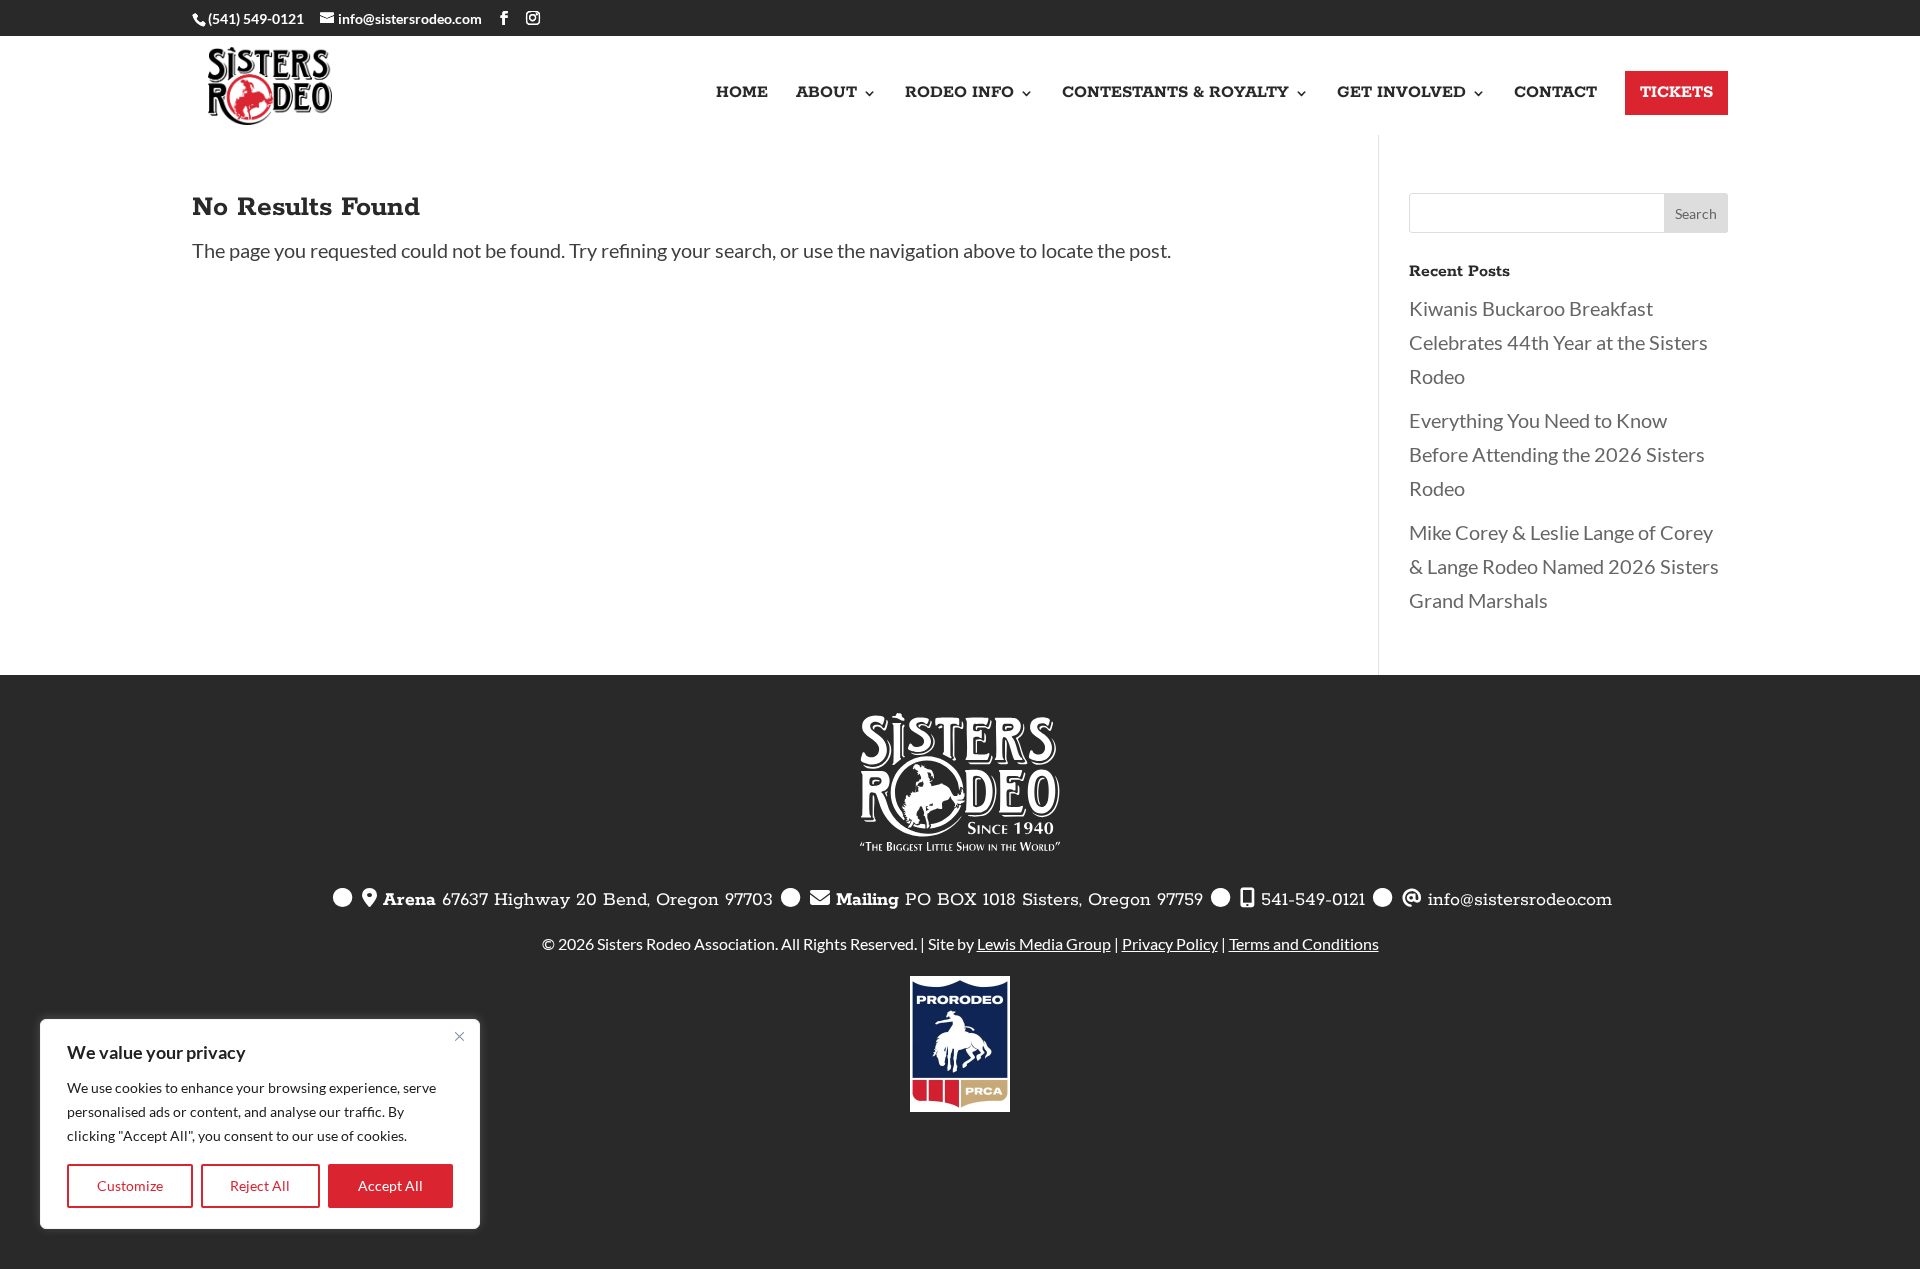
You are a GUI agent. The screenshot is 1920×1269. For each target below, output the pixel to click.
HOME (742, 94)
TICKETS (1676, 92)
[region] (260, 1124)
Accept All (390, 1185)
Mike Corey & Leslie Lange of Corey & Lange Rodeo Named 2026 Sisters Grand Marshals (1564, 566)
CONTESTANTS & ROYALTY (1175, 94)
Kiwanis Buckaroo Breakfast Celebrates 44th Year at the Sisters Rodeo (1558, 342)
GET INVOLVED (1401, 94)
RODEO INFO (959, 94)
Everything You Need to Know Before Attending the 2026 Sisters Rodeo (1557, 454)
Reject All (260, 1185)
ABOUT (826, 94)
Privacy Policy (1170, 943)
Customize (130, 1185)
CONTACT (1555, 94)
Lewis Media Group (1044, 943)
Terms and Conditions (1304, 943)
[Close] (459, 1036)
